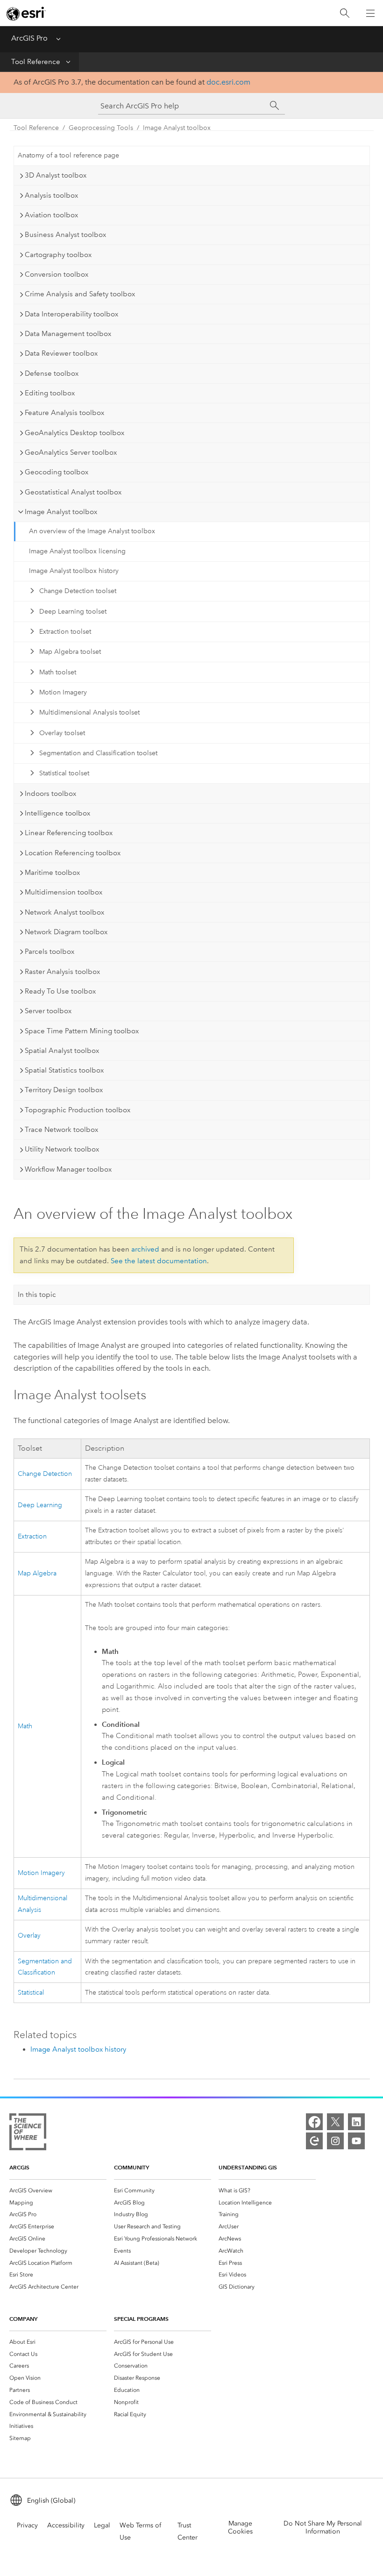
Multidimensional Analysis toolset (89, 712)
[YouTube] (356, 2141)
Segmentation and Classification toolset (98, 753)
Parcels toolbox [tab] (50, 952)
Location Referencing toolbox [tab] (73, 853)
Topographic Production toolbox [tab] (78, 1110)
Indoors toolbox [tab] (50, 794)
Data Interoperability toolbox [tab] (71, 314)
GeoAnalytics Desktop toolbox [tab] (74, 433)
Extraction (32, 1536)
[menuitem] (58, 2190)
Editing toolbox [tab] (50, 393)
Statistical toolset (64, 773)
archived (145, 1249)
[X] (335, 2122)
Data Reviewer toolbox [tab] (61, 353)
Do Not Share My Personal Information (323, 2527)
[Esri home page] (26, 14)
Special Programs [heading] (141, 2319)
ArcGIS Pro (29, 38)
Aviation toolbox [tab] (51, 215)
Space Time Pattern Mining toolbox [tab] (82, 1031)
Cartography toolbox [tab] (58, 255)
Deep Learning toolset (73, 612)
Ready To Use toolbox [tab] (60, 991)
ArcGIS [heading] (19, 2167)
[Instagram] (335, 2141)
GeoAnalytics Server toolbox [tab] (71, 452)
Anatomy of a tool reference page (68, 155)
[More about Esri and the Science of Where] (28, 2134)
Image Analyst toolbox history (74, 571)
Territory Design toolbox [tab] (64, 1090)
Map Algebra (37, 1573)
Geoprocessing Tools (101, 128)
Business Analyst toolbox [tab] (65, 235)
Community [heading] (131, 2167)
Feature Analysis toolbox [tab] (64, 413)
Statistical (31, 1993)
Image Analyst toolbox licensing (77, 551)
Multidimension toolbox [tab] (64, 892)
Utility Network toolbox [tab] (62, 1149)
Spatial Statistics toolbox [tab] (64, 1070)
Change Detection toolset (78, 591)
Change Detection (45, 1474)
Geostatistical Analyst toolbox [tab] (73, 492)
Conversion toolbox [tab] (57, 274)
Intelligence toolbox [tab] (57, 813)
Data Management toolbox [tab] (68, 334)
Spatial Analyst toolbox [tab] (62, 1051)
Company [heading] (23, 2319)
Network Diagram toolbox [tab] (66, 932)
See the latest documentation (159, 1261)
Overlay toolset (62, 733)
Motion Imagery (63, 692)
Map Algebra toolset (70, 652)
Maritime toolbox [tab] (52, 873)
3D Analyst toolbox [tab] (56, 175)
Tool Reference (36, 62)
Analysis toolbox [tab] (51, 195)
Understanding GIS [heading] (248, 2167)
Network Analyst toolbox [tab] (64, 912)
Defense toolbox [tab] (52, 373)
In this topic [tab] (37, 1295)
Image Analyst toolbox (177, 128)
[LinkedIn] (356, 2122)
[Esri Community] (314, 2141)
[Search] (345, 13)
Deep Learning (40, 1505)
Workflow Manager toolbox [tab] (68, 1169)
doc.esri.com (228, 82)
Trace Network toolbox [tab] (61, 1130)
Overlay (29, 1936)
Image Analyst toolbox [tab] (61, 512)
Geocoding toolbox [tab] (57, 472)
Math (25, 1726)
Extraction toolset (65, 632)
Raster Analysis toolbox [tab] (62, 972)
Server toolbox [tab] (48, 1011)
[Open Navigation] (370, 13)
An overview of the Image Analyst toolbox (92, 531)
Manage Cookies (240, 2527)
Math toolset (58, 672)
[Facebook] (314, 2122)
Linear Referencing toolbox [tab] (69, 833)
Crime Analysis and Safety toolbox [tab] (80, 294)
